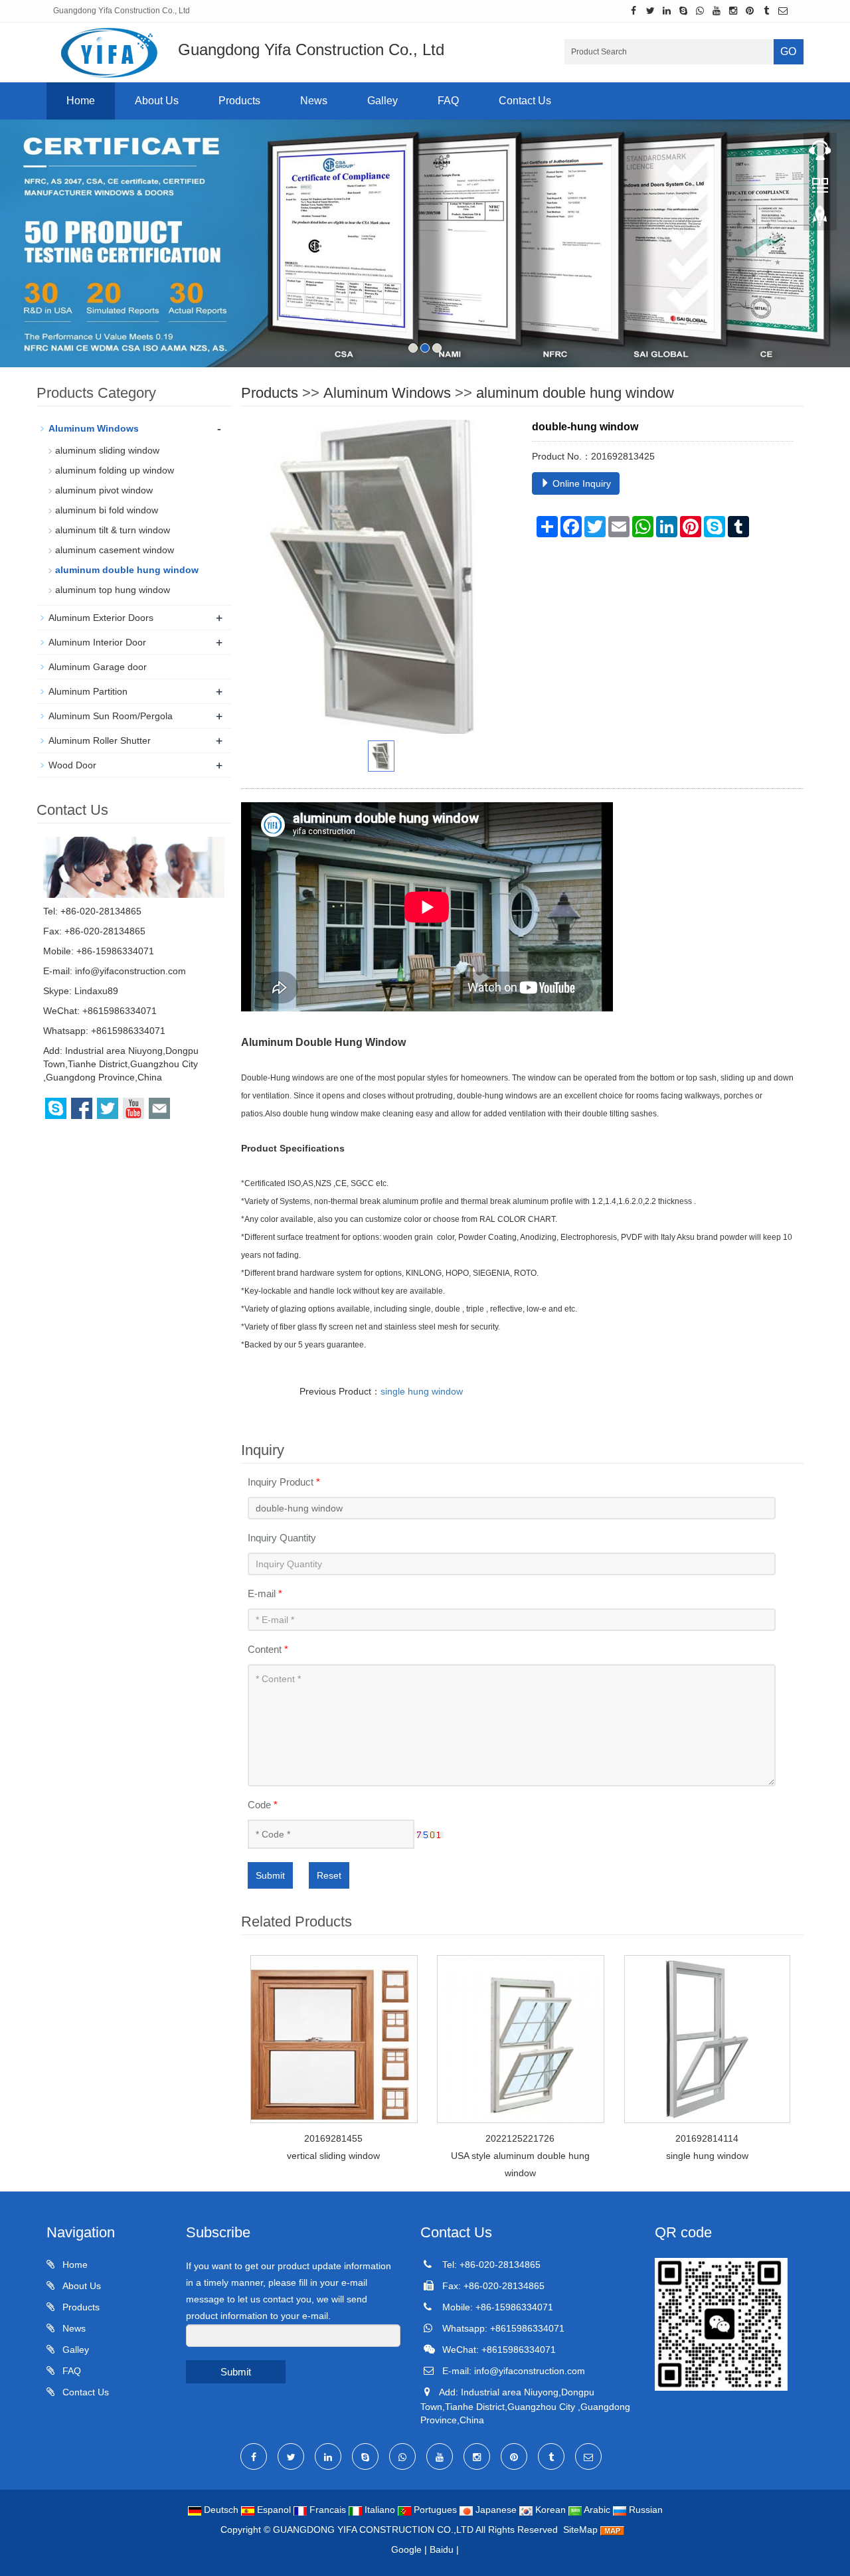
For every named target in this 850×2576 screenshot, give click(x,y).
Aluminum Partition (88, 691)
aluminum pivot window (104, 490)
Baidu (442, 2549)
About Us (157, 101)
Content (268, 1649)
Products (239, 101)
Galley (382, 101)
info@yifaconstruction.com (130, 971)
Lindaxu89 (96, 991)
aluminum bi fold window (107, 510)
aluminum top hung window (113, 590)
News (314, 101)
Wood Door (72, 765)
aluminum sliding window (107, 450)
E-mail (265, 1593)
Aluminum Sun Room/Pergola (111, 716)
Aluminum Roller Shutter (100, 740)
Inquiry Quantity (282, 1538)
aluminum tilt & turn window (113, 530)
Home (81, 101)
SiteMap (580, 2530)
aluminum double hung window (575, 393)
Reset (329, 1875)
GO (788, 51)
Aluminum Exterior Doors (101, 618)
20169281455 (333, 2138)
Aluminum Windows (387, 393)
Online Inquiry (580, 483)
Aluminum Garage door (98, 667)
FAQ (448, 101)
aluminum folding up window (115, 470)
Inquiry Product (284, 1482)
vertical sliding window (333, 2156)
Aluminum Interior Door (97, 642)
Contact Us (525, 101)
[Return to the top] (820, 220)
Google (406, 2549)
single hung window (422, 1391)
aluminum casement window (115, 550)
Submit (270, 1875)
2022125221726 (520, 2138)
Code (263, 1805)
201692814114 (707, 2138)
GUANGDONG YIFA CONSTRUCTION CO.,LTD (374, 2530)
